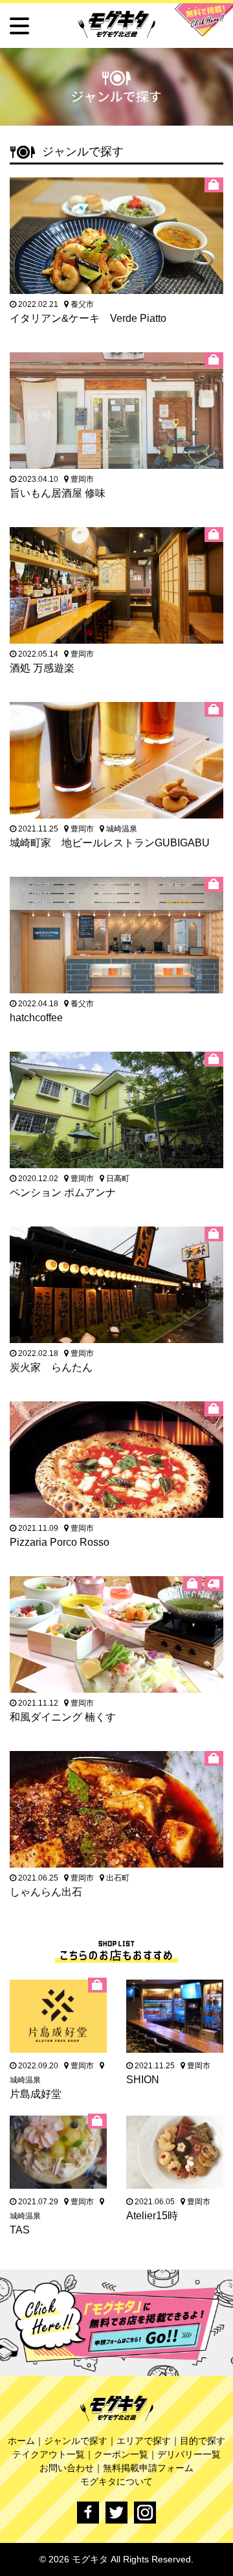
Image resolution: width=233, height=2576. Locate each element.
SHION (143, 2080)
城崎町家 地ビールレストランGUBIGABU (110, 843)
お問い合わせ (67, 2468)
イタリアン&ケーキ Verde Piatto (88, 318)
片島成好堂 (36, 2094)
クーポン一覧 (121, 2454)
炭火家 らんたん (51, 1367)
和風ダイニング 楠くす (63, 1717)
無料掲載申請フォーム (148, 2468)
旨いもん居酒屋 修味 (58, 493)
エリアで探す (144, 2441)
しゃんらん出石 (46, 1892)
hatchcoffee (36, 1018)
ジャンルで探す (76, 2441)
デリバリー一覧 (189, 2454)
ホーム (21, 2441)
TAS (20, 2230)
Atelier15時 (152, 2216)
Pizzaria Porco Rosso (60, 1542)
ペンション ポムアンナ (63, 1192)
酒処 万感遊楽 (42, 668)
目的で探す (203, 2441)
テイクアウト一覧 (49, 2454)
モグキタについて (116, 2481)
